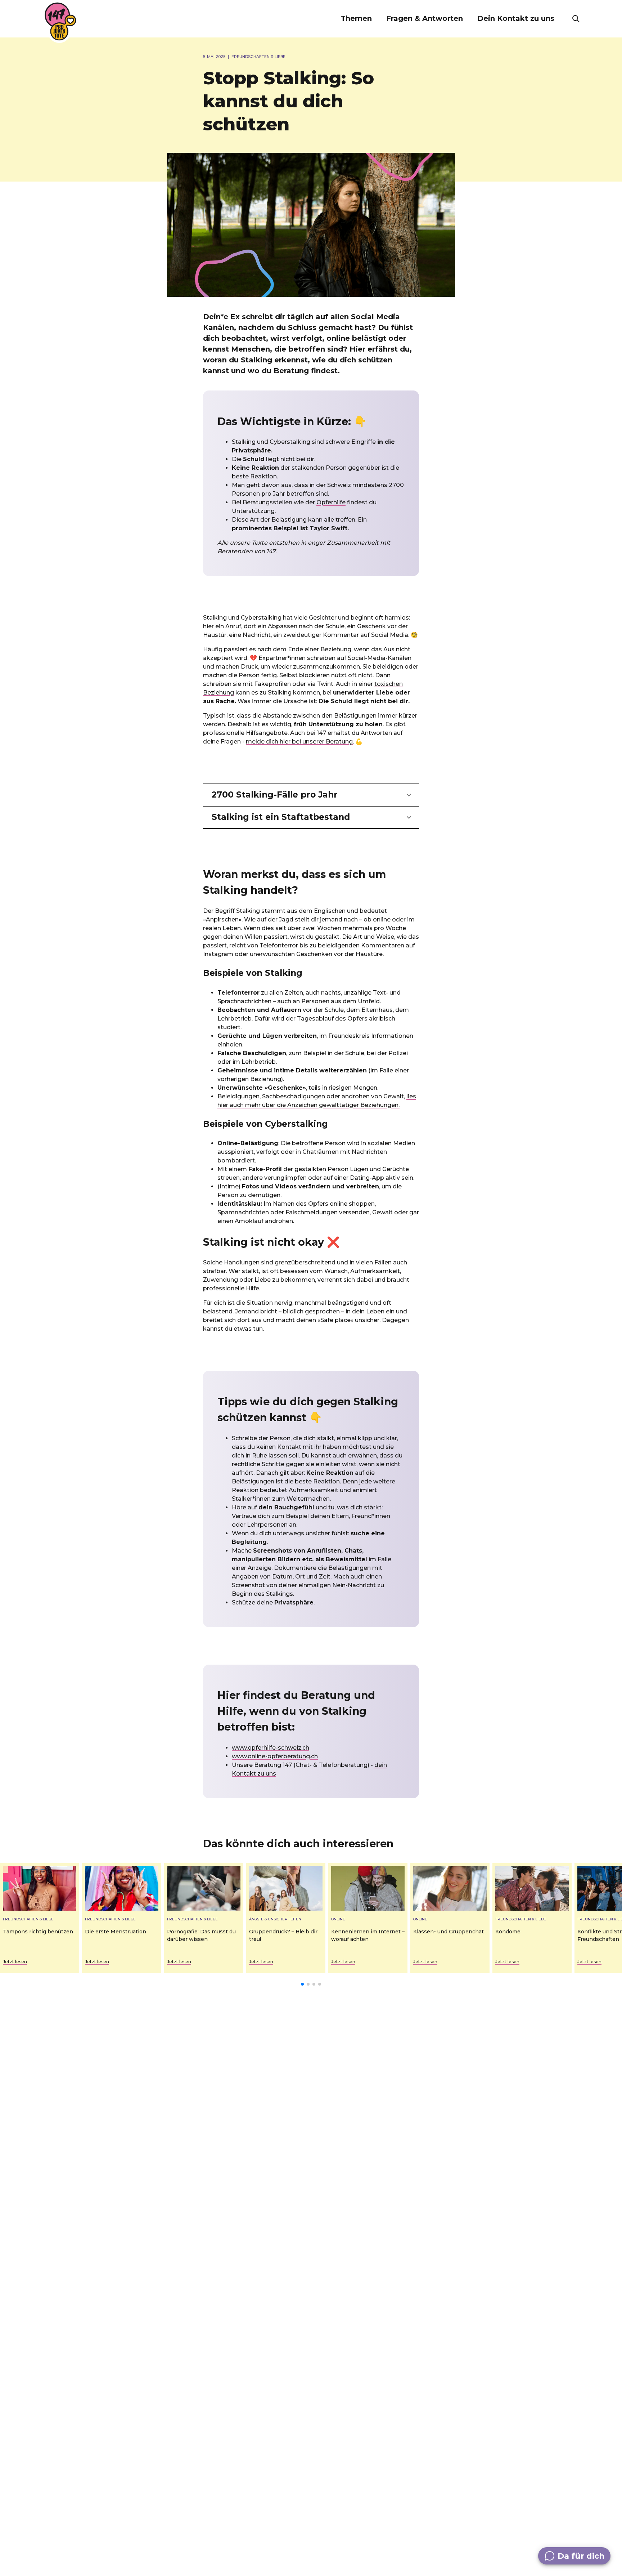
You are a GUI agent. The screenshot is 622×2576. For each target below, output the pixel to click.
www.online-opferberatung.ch (275, 1756)
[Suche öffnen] (576, 19)
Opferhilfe (331, 502)
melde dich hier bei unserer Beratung (299, 742)
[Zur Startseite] (60, 22)
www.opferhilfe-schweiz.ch (271, 1748)
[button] (356, 19)
